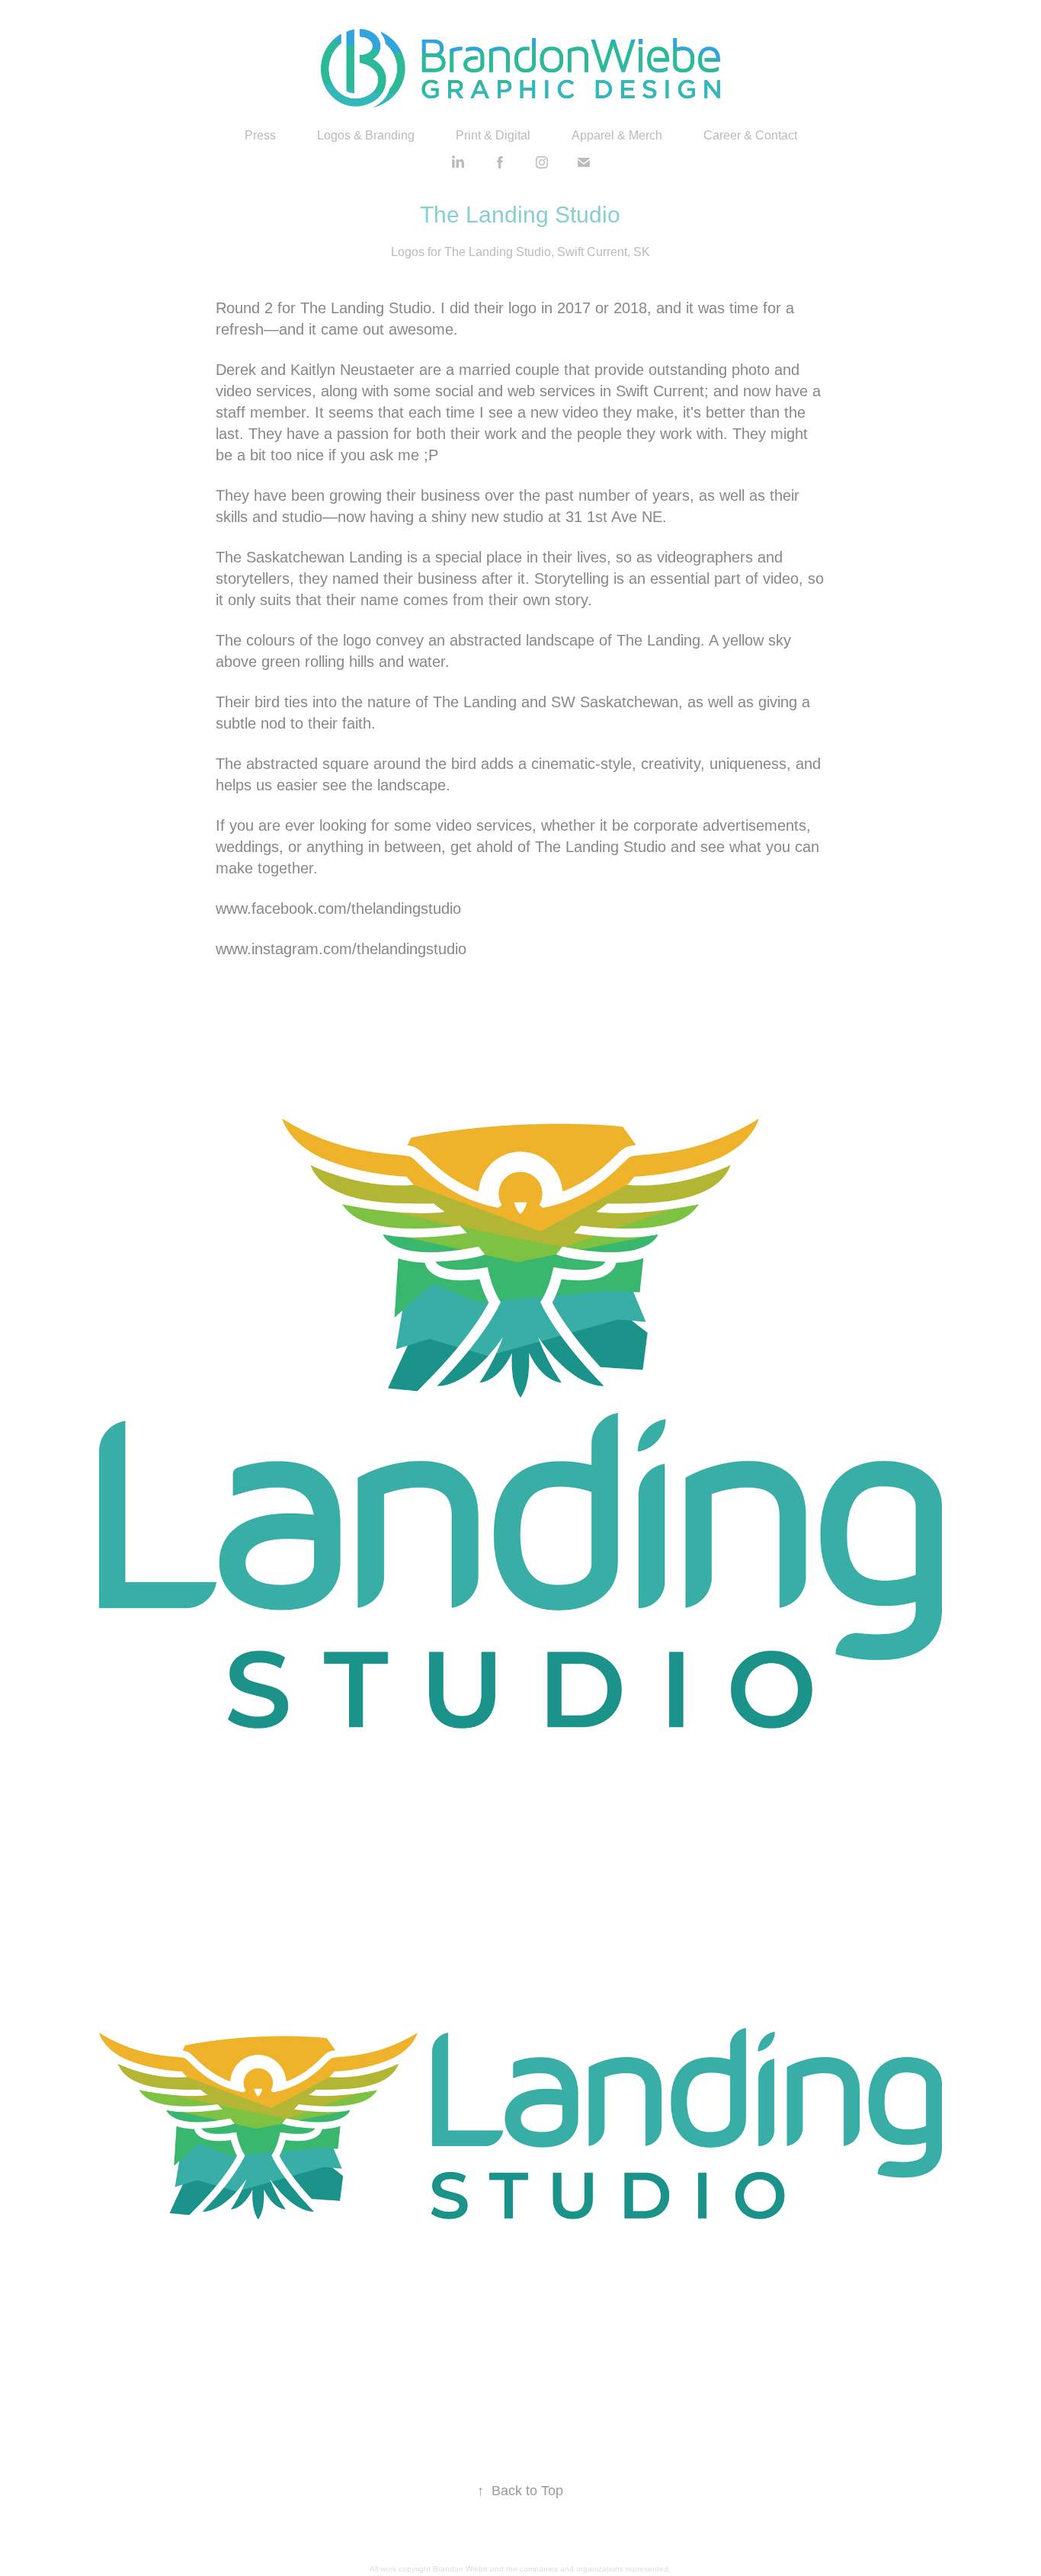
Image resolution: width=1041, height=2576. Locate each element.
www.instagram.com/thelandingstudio (341, 949)
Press (260, 135)
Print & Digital (493, 135)
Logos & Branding (366, 135)
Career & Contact (750, 135)
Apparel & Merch (617, 135)
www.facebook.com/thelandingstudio (338, 908)
